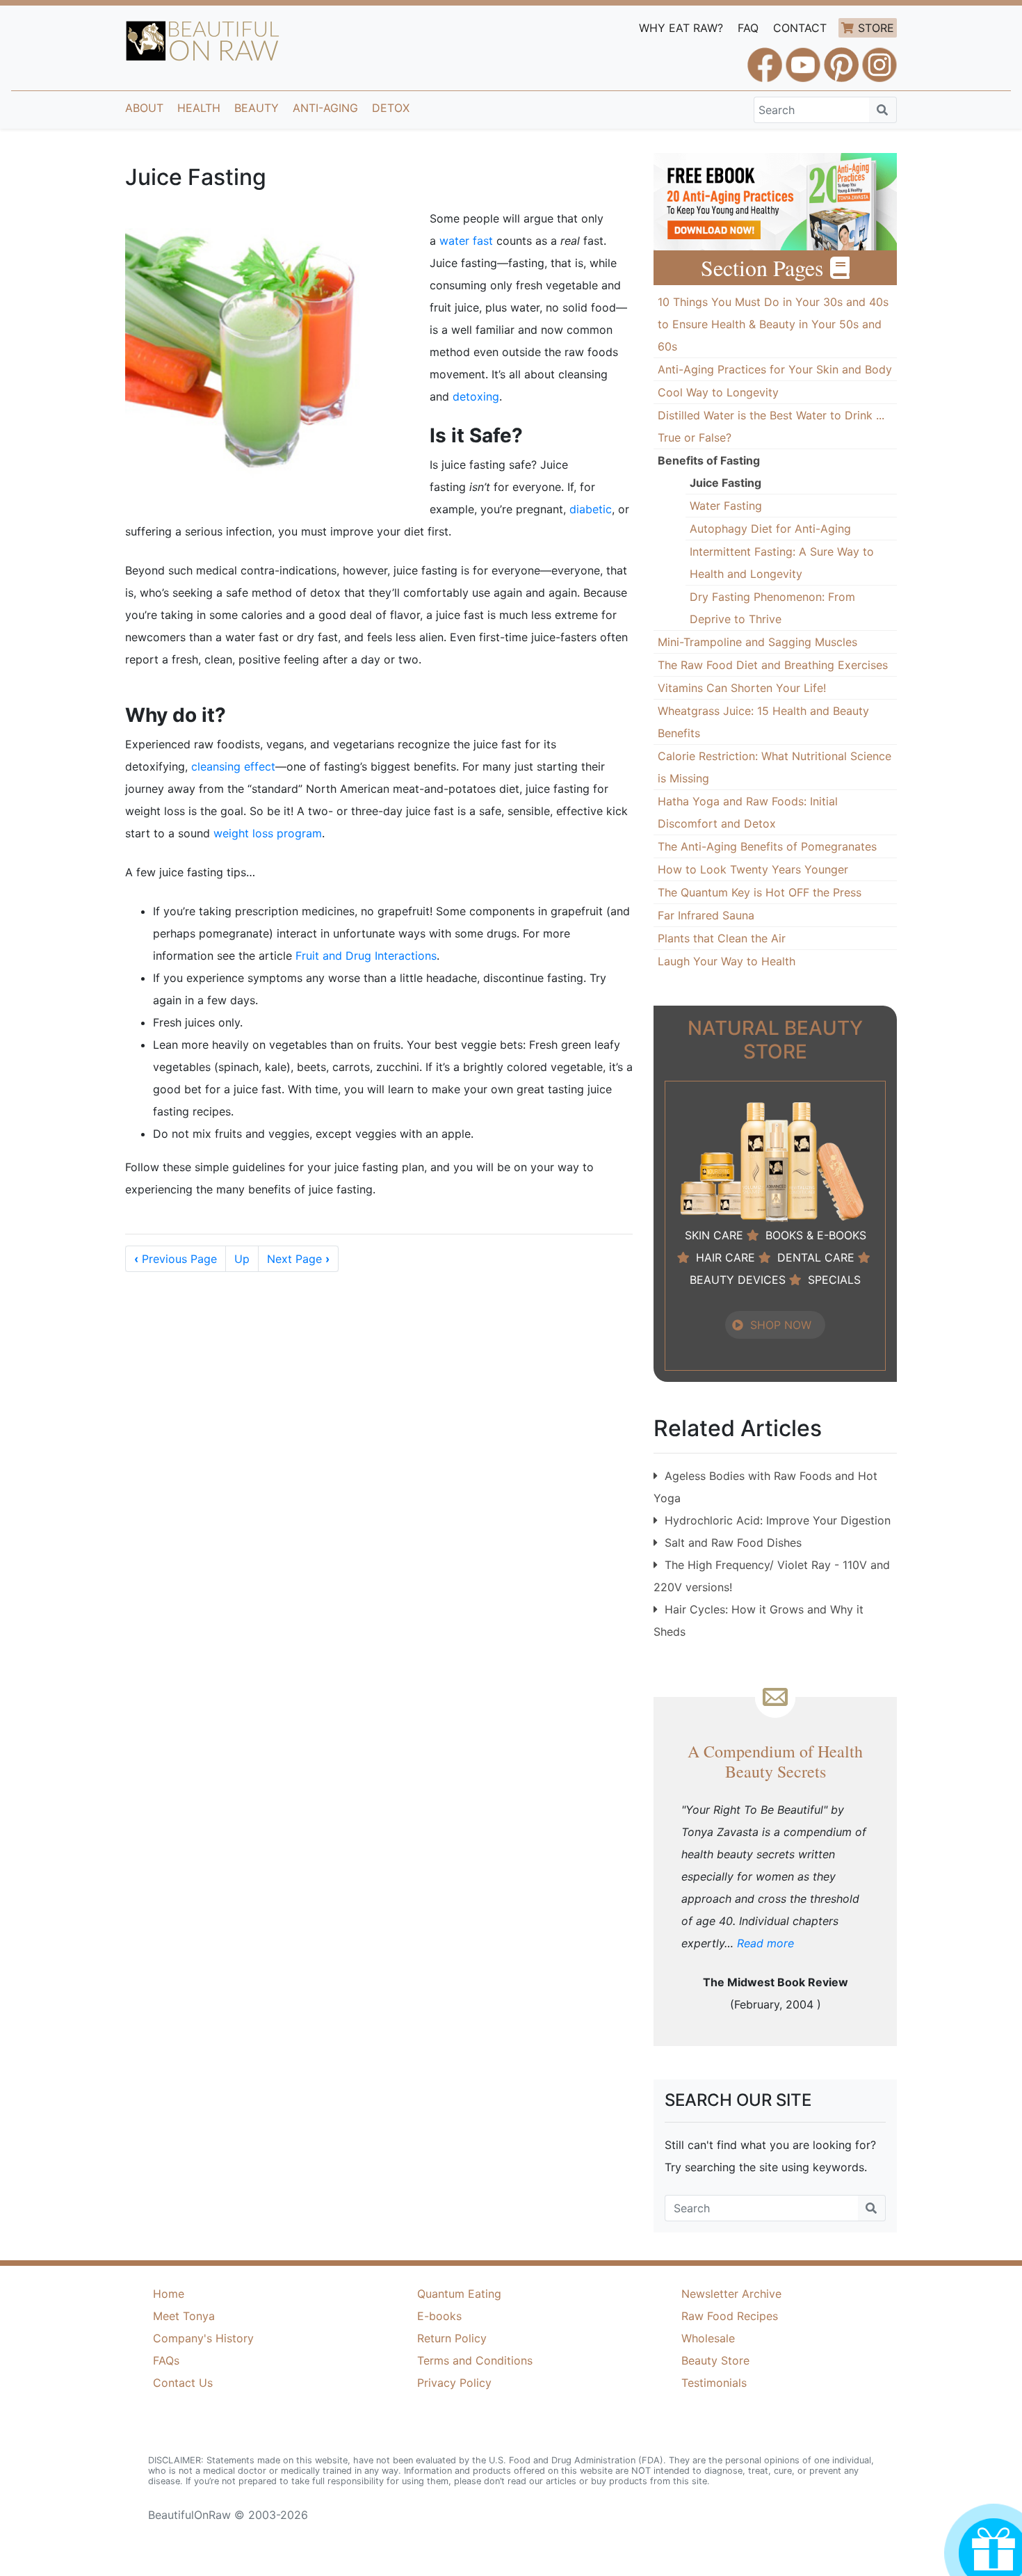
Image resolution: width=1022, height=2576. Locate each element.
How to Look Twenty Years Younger (753, 869)
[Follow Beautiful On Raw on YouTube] (803, 58)
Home (169, 2294)
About (144, 108)
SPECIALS (834, 1280)
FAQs (166, 2360)
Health (199, 108)
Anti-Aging (325, 108)
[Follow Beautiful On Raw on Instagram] (879, 58)
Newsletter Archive (731, 2294)
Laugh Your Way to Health (727, 961)
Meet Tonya (184, 2316)
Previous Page (176, 1259)
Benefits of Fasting (709, 460)
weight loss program (268, 833)
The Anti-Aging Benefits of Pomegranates (767, 846)
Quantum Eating (459, 2294)
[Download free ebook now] (775, 200)
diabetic (591, 509)
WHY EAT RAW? (681, 28)
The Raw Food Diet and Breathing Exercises (773, 665)
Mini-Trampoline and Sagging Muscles (757, 642)
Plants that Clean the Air (722, 938)
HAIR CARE (725, 1257)
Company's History (203, 2338)
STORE (876, 28)
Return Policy (452, 2338)
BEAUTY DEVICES (738, 1280)
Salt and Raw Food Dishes (733, 1543)
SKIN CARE (714, 1235)
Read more (765, 1943)
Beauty (257, 108)
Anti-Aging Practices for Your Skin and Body (775, 369)
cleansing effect (233, 766)
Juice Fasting (725, 483)
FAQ (748, 28)
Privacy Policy (454, 2383)
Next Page (298, 1259)
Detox (391, 108)
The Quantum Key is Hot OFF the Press (760, 892)
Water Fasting (726, 506)
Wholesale (708, 2338)
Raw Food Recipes (730, 2316)
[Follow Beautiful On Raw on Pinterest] (841, 58)
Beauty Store (715, 2360)
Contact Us (183, 2383)
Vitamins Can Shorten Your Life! (742, 688)
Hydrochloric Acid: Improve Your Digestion (778, 1520)
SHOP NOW (781, 1325)
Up (242, 1259)
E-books (439, 2316)
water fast (466, 241)
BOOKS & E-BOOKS (816, 1235)
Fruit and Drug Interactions (366, 956)
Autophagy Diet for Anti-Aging (770, 529)
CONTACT (800, 28)
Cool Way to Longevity (718, 392)
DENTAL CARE (816, 1257)
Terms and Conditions (475, 2360)
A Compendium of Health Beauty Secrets (775, 1761)
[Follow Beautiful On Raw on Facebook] (765, 58)
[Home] (203, 41)
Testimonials (714, 2383)
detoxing (476, 396)
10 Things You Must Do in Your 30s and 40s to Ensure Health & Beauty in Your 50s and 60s (773, 324)
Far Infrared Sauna (706, 915)
